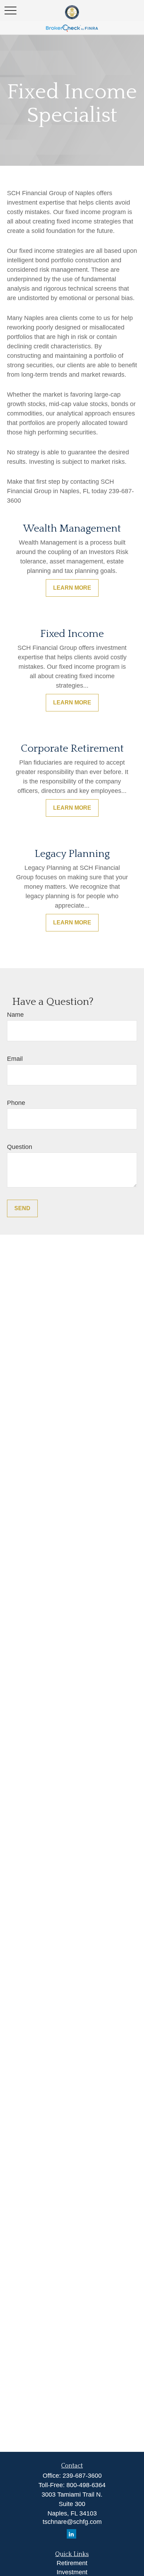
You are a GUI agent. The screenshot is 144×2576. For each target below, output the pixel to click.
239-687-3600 (82, 2476)
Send (22, 1208)
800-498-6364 (86, 2485)
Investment (72, 2572)
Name (15, 1015)
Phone (16, 1103)
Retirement (72, 2563)
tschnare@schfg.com (72, 2522)
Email (15, 1059)
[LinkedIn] (71, 2534)
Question (20, 1147)
